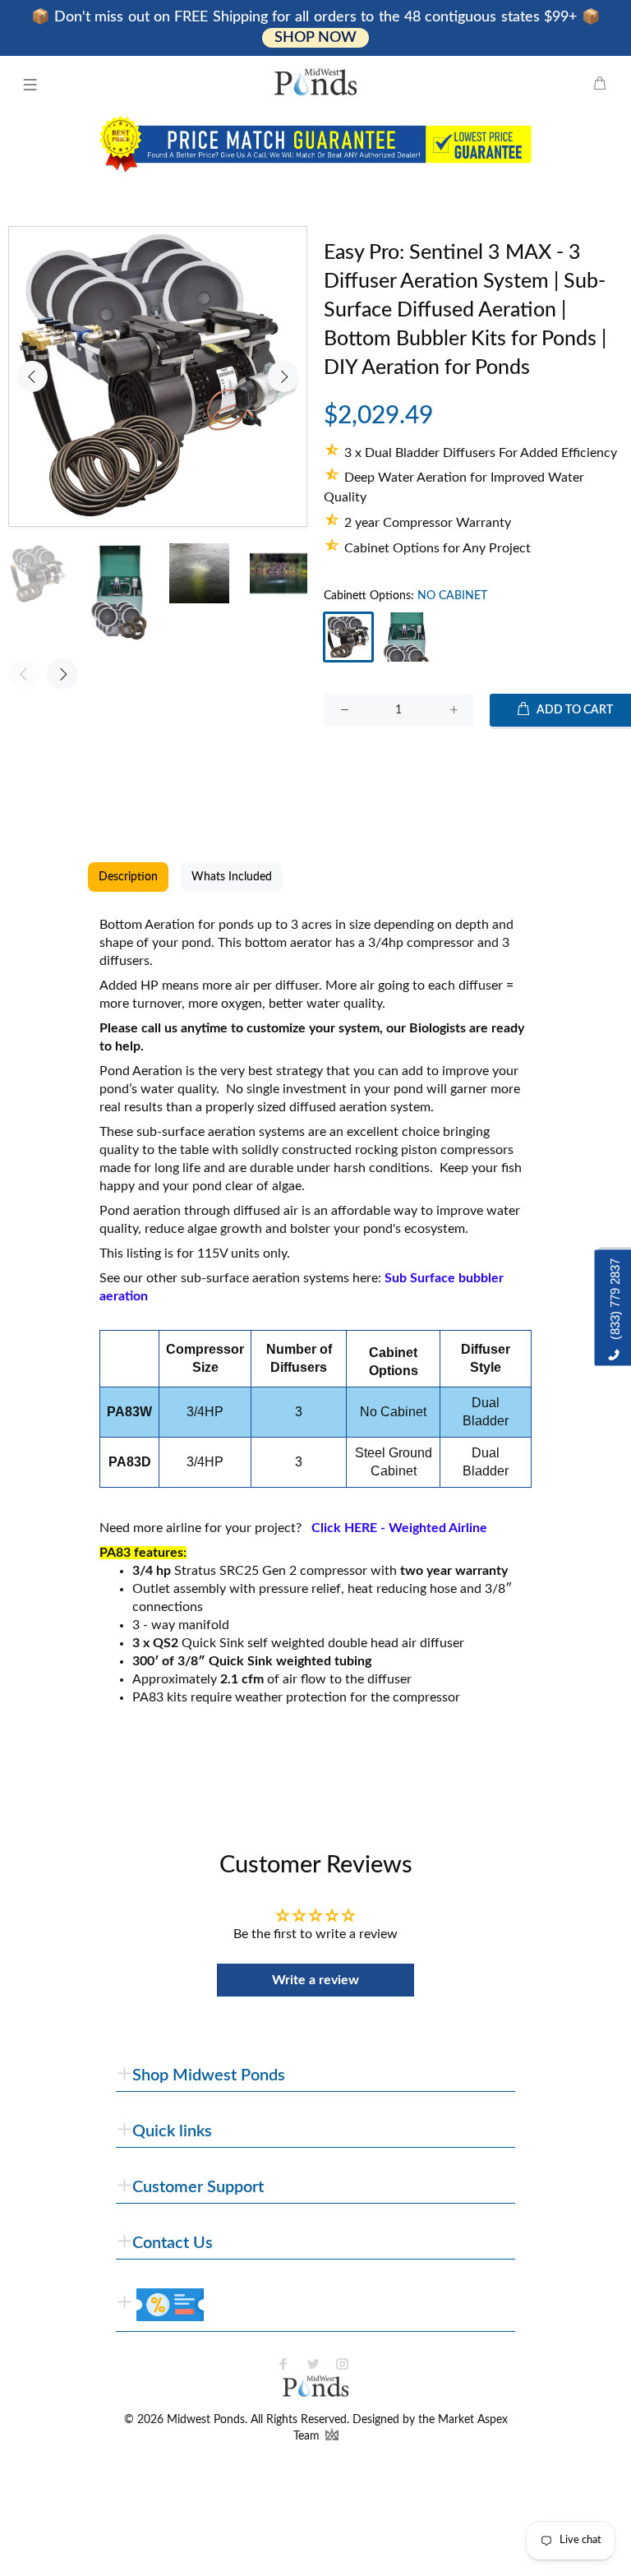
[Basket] (600, 85)
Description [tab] (128, 877)
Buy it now (474, 763)
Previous (32, 376)
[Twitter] (313, 2364)
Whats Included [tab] (232, 877)
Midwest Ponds (206, 2420)
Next (283, 376)
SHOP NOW (315, 38)
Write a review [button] (315, 1980)
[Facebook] (283, 2364)
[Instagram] (343, 2364)
